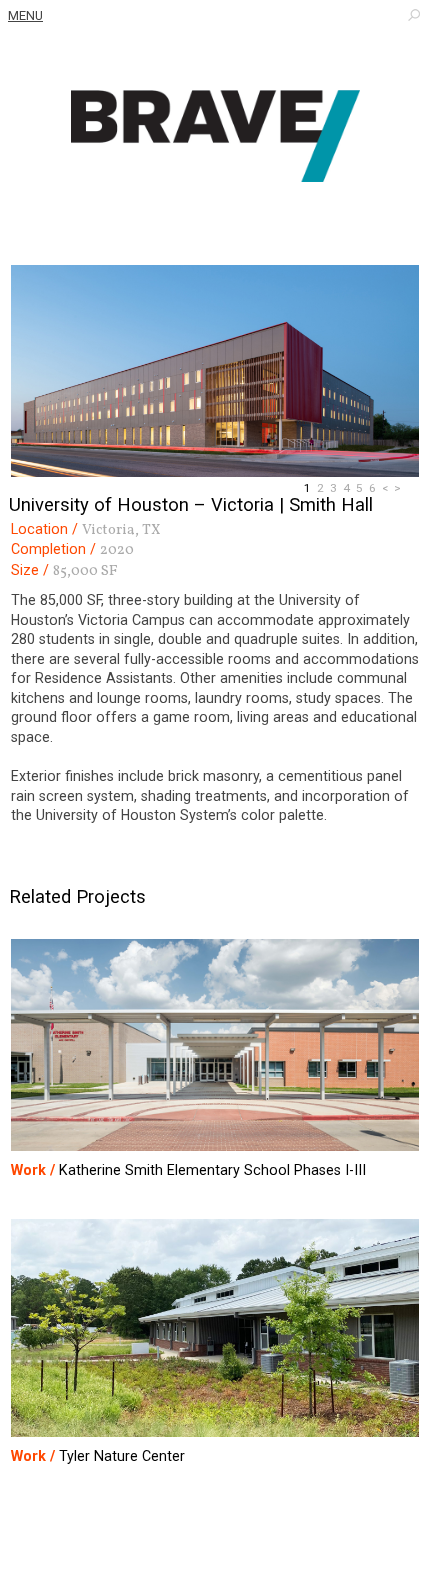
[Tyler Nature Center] (215, 1329)
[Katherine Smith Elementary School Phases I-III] (215, 1046)
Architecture (215, 136)
